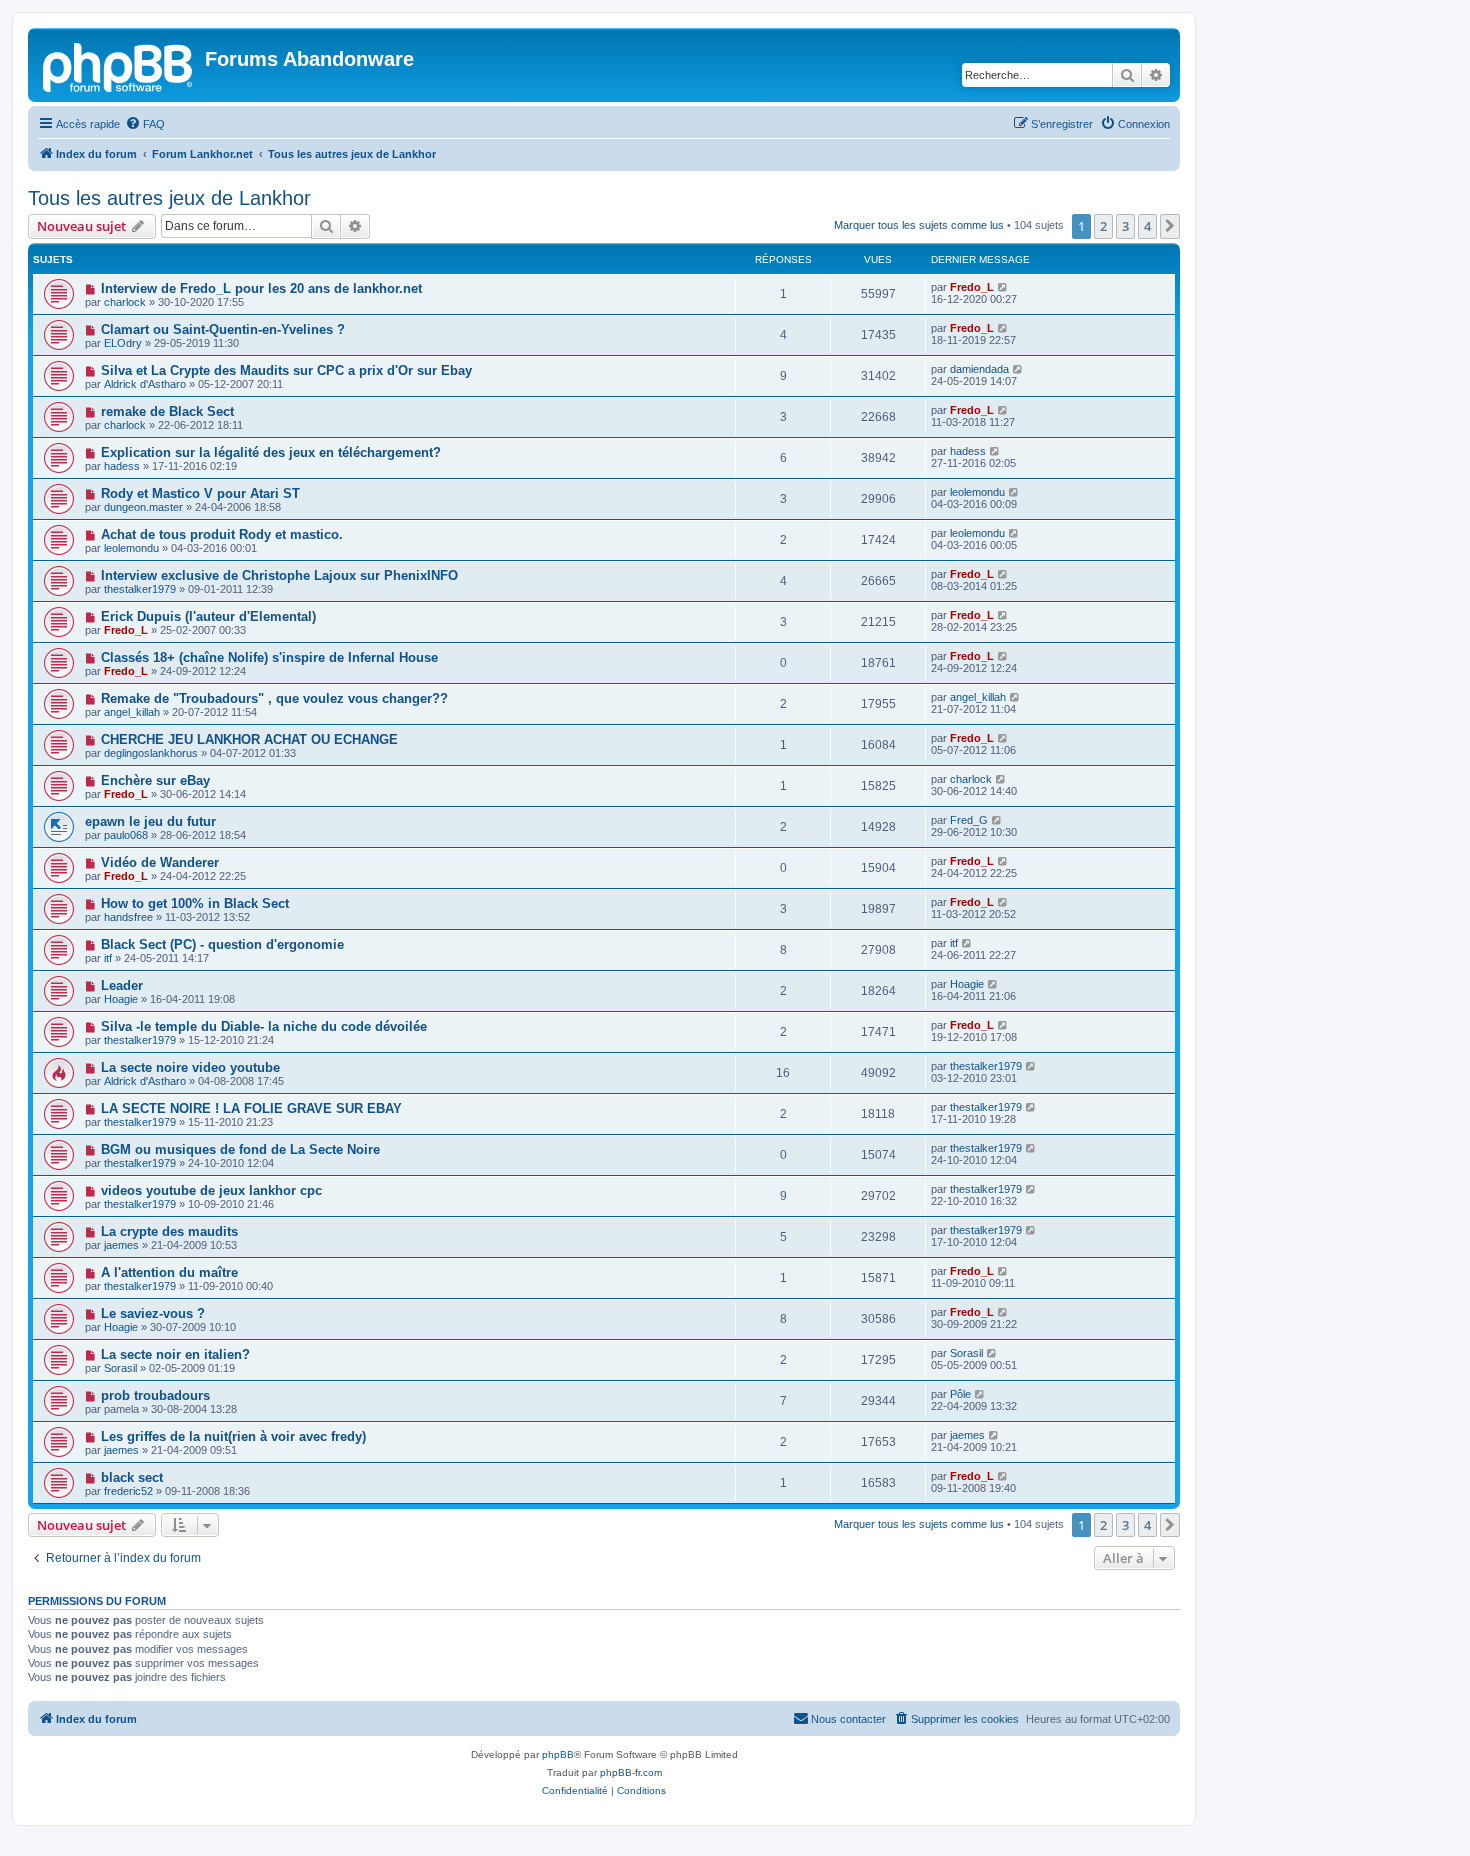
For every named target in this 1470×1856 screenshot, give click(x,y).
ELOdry (123, 343)
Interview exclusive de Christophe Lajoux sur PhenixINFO (279, 575)
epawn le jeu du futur (150, 821)
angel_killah (132, 712)
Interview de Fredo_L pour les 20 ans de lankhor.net (261, 288)
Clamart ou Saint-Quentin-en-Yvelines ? (223, 329)
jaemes (121, 1245)
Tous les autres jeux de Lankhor (169, 198)
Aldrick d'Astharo (145, 384)
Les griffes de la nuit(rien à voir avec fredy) (233, 1436)
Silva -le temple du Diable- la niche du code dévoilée (264, 1026)
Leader (122, 985)
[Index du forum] (119, 65)
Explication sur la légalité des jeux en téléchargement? (271, 452)
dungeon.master (143, 507)
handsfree (128, 917)
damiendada (979, 369)
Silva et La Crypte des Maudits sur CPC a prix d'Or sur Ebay (286, 370)
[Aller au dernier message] (1003, 287)
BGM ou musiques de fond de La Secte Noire (240, 1149)
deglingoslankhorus (151, 753)
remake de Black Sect (167, 411)
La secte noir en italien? (175, 1354)
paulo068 (126, 835)
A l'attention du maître (169, 1272)
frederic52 (128, 1491)
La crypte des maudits (169, 1231)
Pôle (960, 1394)
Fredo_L (972, 287)
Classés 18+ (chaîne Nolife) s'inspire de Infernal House (269, 657)
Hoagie (121, 999)
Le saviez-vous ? (153, 1313)
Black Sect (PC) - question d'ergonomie (222, 944)
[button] (1170, 226)
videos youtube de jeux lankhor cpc (211, 1190)
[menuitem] (145, 124)
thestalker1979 (140, 589)
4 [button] (1147, 226)
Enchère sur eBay (155, 780)
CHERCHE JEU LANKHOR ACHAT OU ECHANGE (249, 739)
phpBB (558, 1754)
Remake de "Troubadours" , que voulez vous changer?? (274, 698)
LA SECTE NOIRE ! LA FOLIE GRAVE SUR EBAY (251, 1108)
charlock (125, 302)
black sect (132, 1477)
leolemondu (977, 492)
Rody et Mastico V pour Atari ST (200, 493)
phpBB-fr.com (631, 1772)
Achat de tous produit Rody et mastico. (222, 534)
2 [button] (1103, 226)
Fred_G (969, 820)
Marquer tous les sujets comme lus (919, 225)
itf (108, 958)
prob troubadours (155, 1395)
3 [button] (1125, 226)
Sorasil (120, 1368)
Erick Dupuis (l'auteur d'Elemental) (208, 616)
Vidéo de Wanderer (160, 862)
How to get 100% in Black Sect (195, 903)
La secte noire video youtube (190, 1067)
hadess (122, 466)
